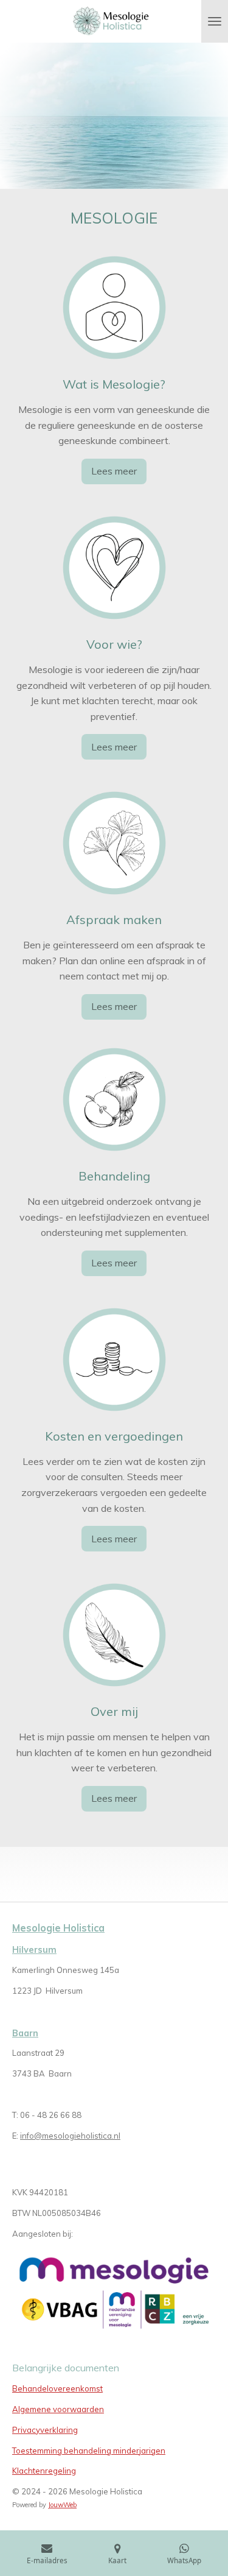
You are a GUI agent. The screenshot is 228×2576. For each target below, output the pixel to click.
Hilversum (34, 1950)
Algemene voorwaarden (58, 2409)
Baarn (25, 2033)
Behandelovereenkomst (57, 2388)
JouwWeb (62, 2505)
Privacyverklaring (45, 2430)
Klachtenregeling (44, 2471)
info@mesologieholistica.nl (70, 2136)
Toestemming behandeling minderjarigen (89, 2451)
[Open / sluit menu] (215, 21)
